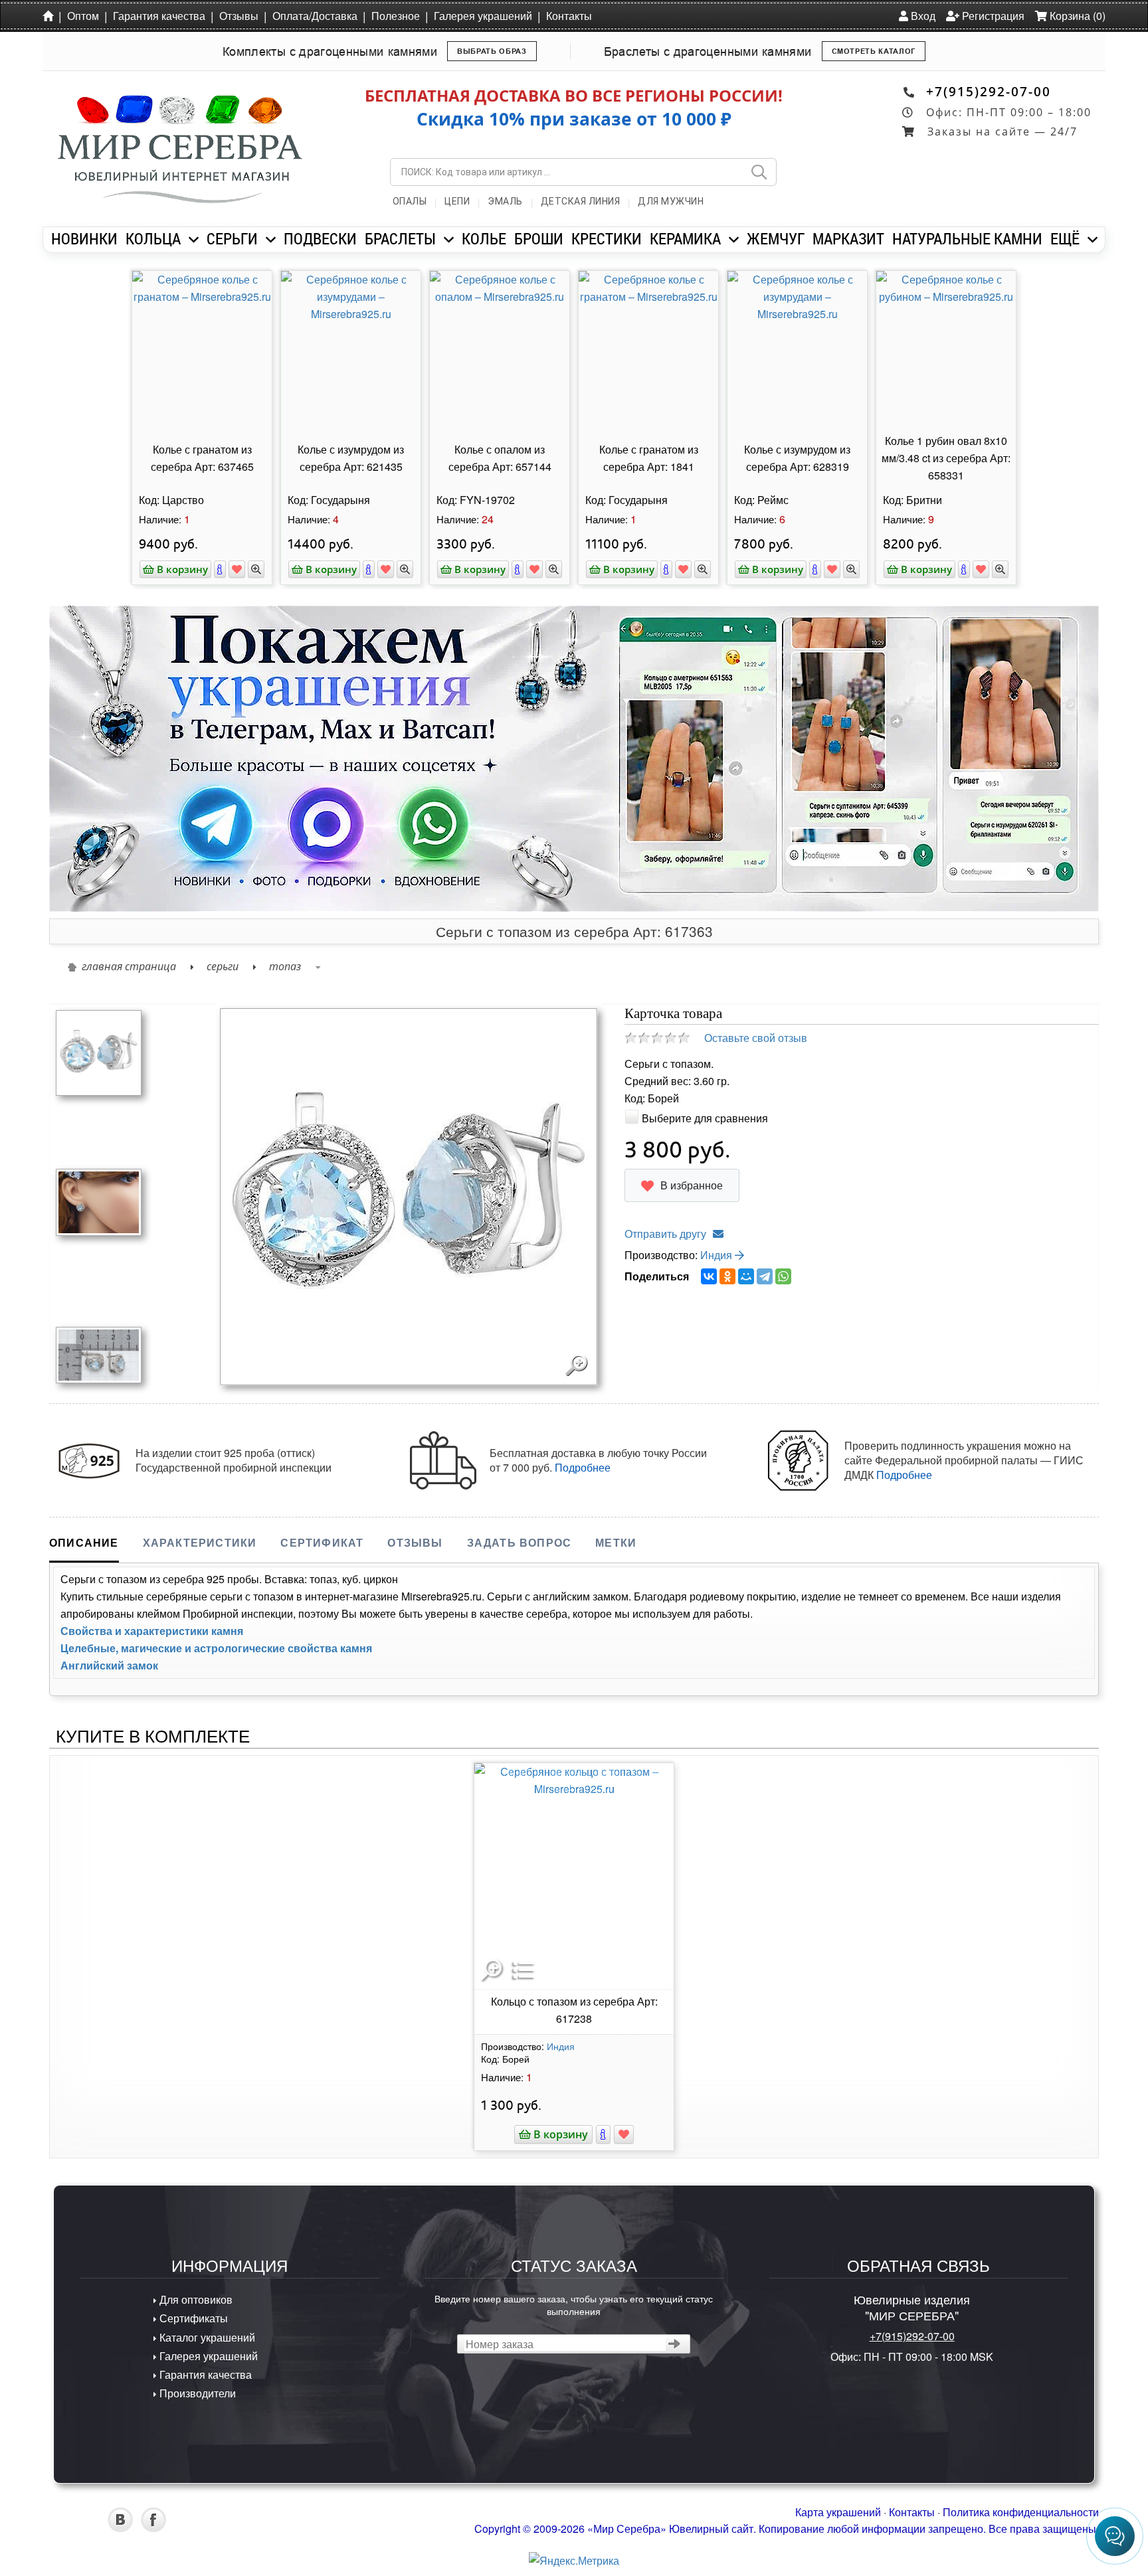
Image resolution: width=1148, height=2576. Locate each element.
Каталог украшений (206, 2337)
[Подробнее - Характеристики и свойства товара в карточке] (603, 2134)
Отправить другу (665, 1234)
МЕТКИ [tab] (616, 1542)
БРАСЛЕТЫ (400, 238)
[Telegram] (765, 1276)
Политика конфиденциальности (1021, 2512)
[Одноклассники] (727, 1276)
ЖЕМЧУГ (776, 238)
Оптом (83, 16)
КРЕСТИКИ (607, 238)
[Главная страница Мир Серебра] (50, 15)
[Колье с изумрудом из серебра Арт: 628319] (797, 350)
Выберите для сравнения (705, 1118)
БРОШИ (539, 238)
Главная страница (129, 966)
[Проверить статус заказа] (675, 2344)
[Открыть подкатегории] (194, 240)
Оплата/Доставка (315, 16)
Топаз (285, 966)
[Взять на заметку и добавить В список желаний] (624, 2134)
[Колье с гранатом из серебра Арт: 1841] (648, 350)
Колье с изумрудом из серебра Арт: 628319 (797, 458)
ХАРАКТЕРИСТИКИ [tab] (200, 1542)
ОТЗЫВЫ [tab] (415, 1542)
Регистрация (992, 16)
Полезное (396, 16)
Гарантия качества (159, 16)
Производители (196, 2393)
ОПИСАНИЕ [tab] (84, 1542)
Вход (922, 16)
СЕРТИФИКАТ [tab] (322, 1542)
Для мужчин (671, 201)
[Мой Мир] (746, 1276)
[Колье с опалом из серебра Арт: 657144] (500, 350)
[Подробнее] (220, 569)
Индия (717, 1255)
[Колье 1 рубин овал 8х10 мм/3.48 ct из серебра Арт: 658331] (946, 350)
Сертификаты (192, 2318)
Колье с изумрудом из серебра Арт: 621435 (351, 458)
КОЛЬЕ (484, 238)
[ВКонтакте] (709, 1276)
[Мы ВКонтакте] (120, 2528)
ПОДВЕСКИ (320, 238)
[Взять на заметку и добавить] (237, 569)
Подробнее (583, 1467)
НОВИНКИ (84, 238)
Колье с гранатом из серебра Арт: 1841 (649, 458)
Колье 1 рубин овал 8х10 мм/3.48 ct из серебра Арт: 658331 (946, 458)
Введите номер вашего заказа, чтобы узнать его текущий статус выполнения (574, 2304)
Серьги (223, 966)
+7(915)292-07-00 (989, 91)
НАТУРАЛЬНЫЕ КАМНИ (967, 238)
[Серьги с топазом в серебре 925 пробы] (99, 1354)
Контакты (569, 16)
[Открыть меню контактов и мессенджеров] (1115, 2536)
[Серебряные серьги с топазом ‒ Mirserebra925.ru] (99, 1052)
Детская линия (581, 201)
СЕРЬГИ (232, 238)
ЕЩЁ (1065, 238)
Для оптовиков (195, 2299)
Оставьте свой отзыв (756, 1038)
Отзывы (239, 16)
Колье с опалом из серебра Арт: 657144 (500, 458)
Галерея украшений (483, 16)
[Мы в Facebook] (153, 2528)
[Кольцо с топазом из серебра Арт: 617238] (574, 1876)
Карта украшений (838, 2512)
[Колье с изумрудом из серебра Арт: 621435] (351, 350)
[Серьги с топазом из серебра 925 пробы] (99, 1200)
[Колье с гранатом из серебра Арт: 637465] (202, 350)
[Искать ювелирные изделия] (759, 172)
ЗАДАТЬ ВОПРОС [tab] (520, 1542)
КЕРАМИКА (685, 238)
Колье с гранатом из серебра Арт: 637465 (202, 458)
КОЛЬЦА (153, 238)
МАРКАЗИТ (848, 238)
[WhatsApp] (783, 1276)
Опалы (410, 201)
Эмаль (505, 201)
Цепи (457, 201)
